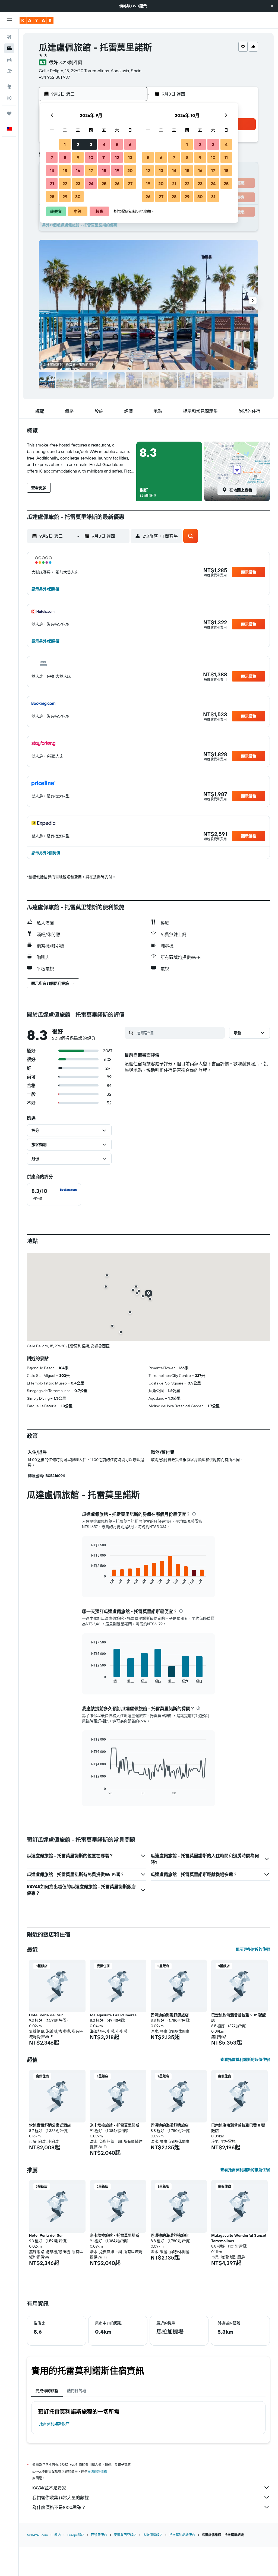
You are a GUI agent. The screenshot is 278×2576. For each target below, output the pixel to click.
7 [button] (52, 157)
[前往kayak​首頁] (37, 20)
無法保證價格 (97, 2472)
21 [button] (52, 183)
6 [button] (130, 144)
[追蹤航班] (9, 98)
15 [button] (65, 170)
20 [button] (130, 170)
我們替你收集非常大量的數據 (61, 2498)
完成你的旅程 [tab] (47, 2391)
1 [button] (65, 144)
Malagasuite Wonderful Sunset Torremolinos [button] (239, 2238)
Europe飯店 (76, 2535)
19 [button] (117, 170)
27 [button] (130, 183)
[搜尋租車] (9, 60)
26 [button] (117, 183)
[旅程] (9, 113)
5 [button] (117, 144)
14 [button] (52, 170)
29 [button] (65, 197)
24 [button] (91, 183)
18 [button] (104, 170)
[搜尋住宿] (9, 48)
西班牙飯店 (99, 2535)
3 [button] (91, 144)
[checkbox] (54, 1194)
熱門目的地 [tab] (77, 2391)
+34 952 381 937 (54, 77)
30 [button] (78, 197)
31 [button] (213, 197)
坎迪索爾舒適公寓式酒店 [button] (50, 2125)
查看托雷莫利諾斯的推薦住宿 (245, 2170)
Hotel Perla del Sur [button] (46, 2015)
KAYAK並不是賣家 (49, 2488)
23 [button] (78, 183)
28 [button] (52, 197)
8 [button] (65, 157)
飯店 (58, 2535)
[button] (272, 6)
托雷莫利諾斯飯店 (54, 2424)
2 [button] (78, 144)
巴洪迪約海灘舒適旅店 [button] (170, 2015)
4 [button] (104, 144)
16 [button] (78, 170)
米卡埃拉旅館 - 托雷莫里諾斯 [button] (115, 2125)
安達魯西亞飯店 (125, 2535)
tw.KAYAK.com (37, 2535)
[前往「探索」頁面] (9, 87)
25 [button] (104, 183)
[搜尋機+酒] (9, 71)
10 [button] (91, 157)
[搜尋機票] (9, 37)
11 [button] (104, 157)
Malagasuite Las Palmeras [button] (113, 2015)
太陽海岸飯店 (153, 2535)
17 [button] (91, 170)
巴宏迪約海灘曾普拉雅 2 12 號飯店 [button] (238, 2018)
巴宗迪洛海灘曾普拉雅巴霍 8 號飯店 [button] (238, 2128)
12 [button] (117, 157)
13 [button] (130, 157)
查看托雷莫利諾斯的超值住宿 (245, 2059)
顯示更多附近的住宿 (253, 1949)
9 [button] (78, 157)
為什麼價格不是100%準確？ (59, 2507)
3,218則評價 (71, 62)
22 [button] (65, 183)
